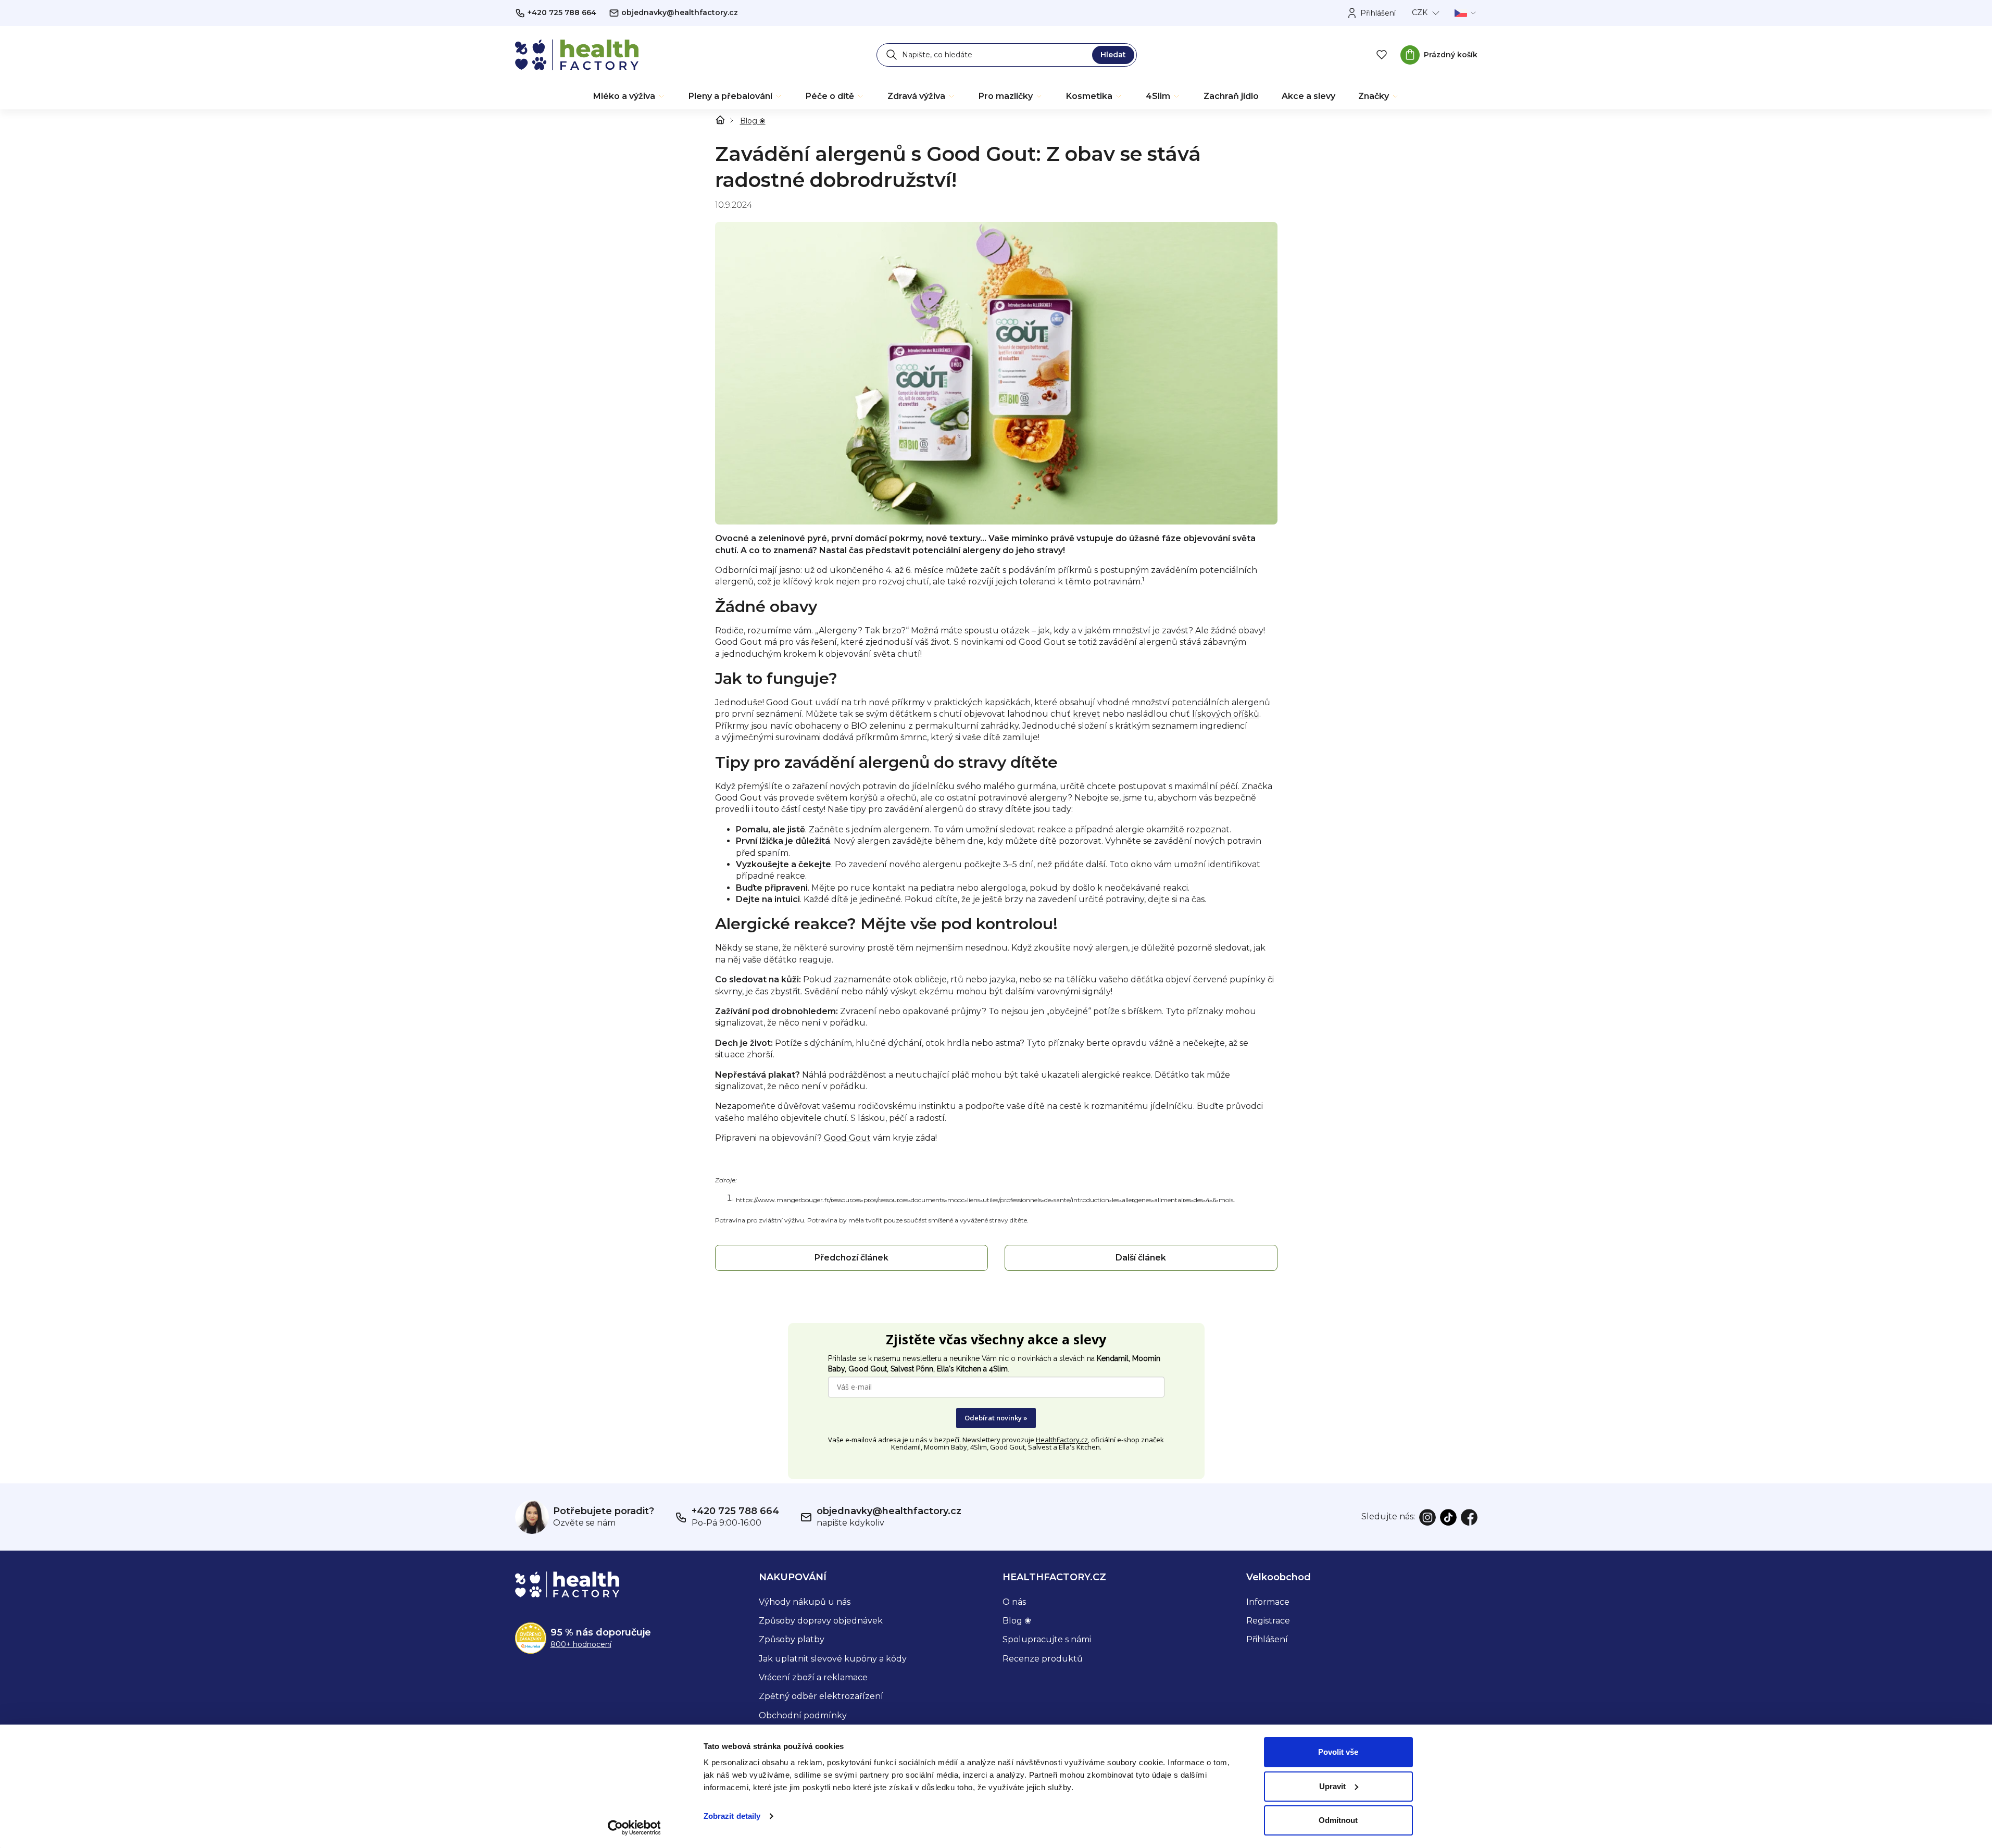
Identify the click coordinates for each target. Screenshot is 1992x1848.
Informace (1268, 1602)
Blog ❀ (1017, 1621)
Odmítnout (1338, 1820)
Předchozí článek (851, 1258)
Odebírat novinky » (996, 1418)
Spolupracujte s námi (1047, 1639)
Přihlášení (1267, 1639)
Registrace (1268, 1621)
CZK (1420, 13)
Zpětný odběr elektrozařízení (821, 1696)
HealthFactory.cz (1062, 1440)
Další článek (1141, 1258)
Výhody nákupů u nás (805, 1602)
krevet (1087, 714)
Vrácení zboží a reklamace (813, 1677)
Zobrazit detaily (732, 1816)
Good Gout (847, 1138)
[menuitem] (629, 96)
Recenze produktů (1043, 1659)
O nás (1014, 1602)
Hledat (1113, 55)
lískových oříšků (1226, 714)
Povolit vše (1338, 1752)
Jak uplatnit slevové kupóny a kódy (833, 1659)
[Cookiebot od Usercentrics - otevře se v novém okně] (634, 1828)
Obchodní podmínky (803, 1715)
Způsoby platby (792, 1639)
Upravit (1332, 1786)
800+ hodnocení (581, 1644)
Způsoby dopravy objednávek (821, 1621)
